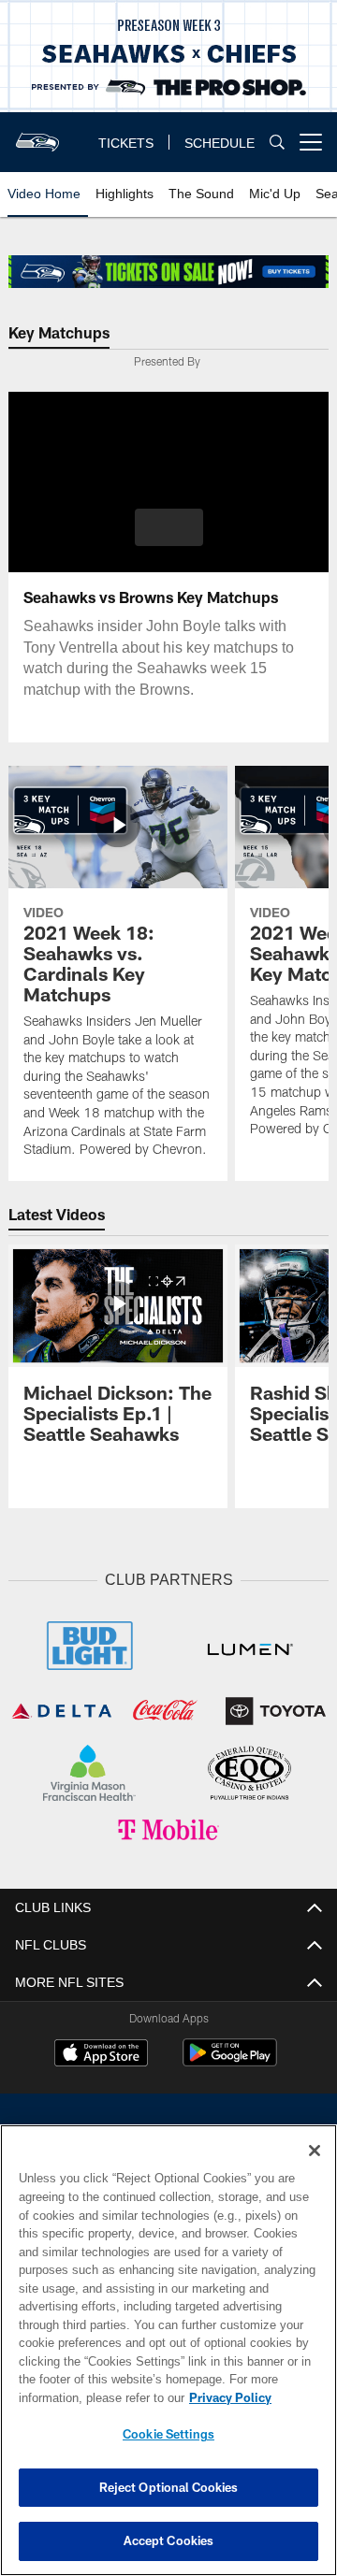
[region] (168, 2350)
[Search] (277, 143)
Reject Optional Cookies (169, 2487)
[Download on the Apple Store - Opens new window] (101, 2051)
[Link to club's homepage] (37, 135)
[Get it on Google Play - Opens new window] (230, 2058)
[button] (169, 527)
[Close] (315, 2151)
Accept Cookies (169, 2540)
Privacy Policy (81, 2397)
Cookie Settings (168, 2434)
